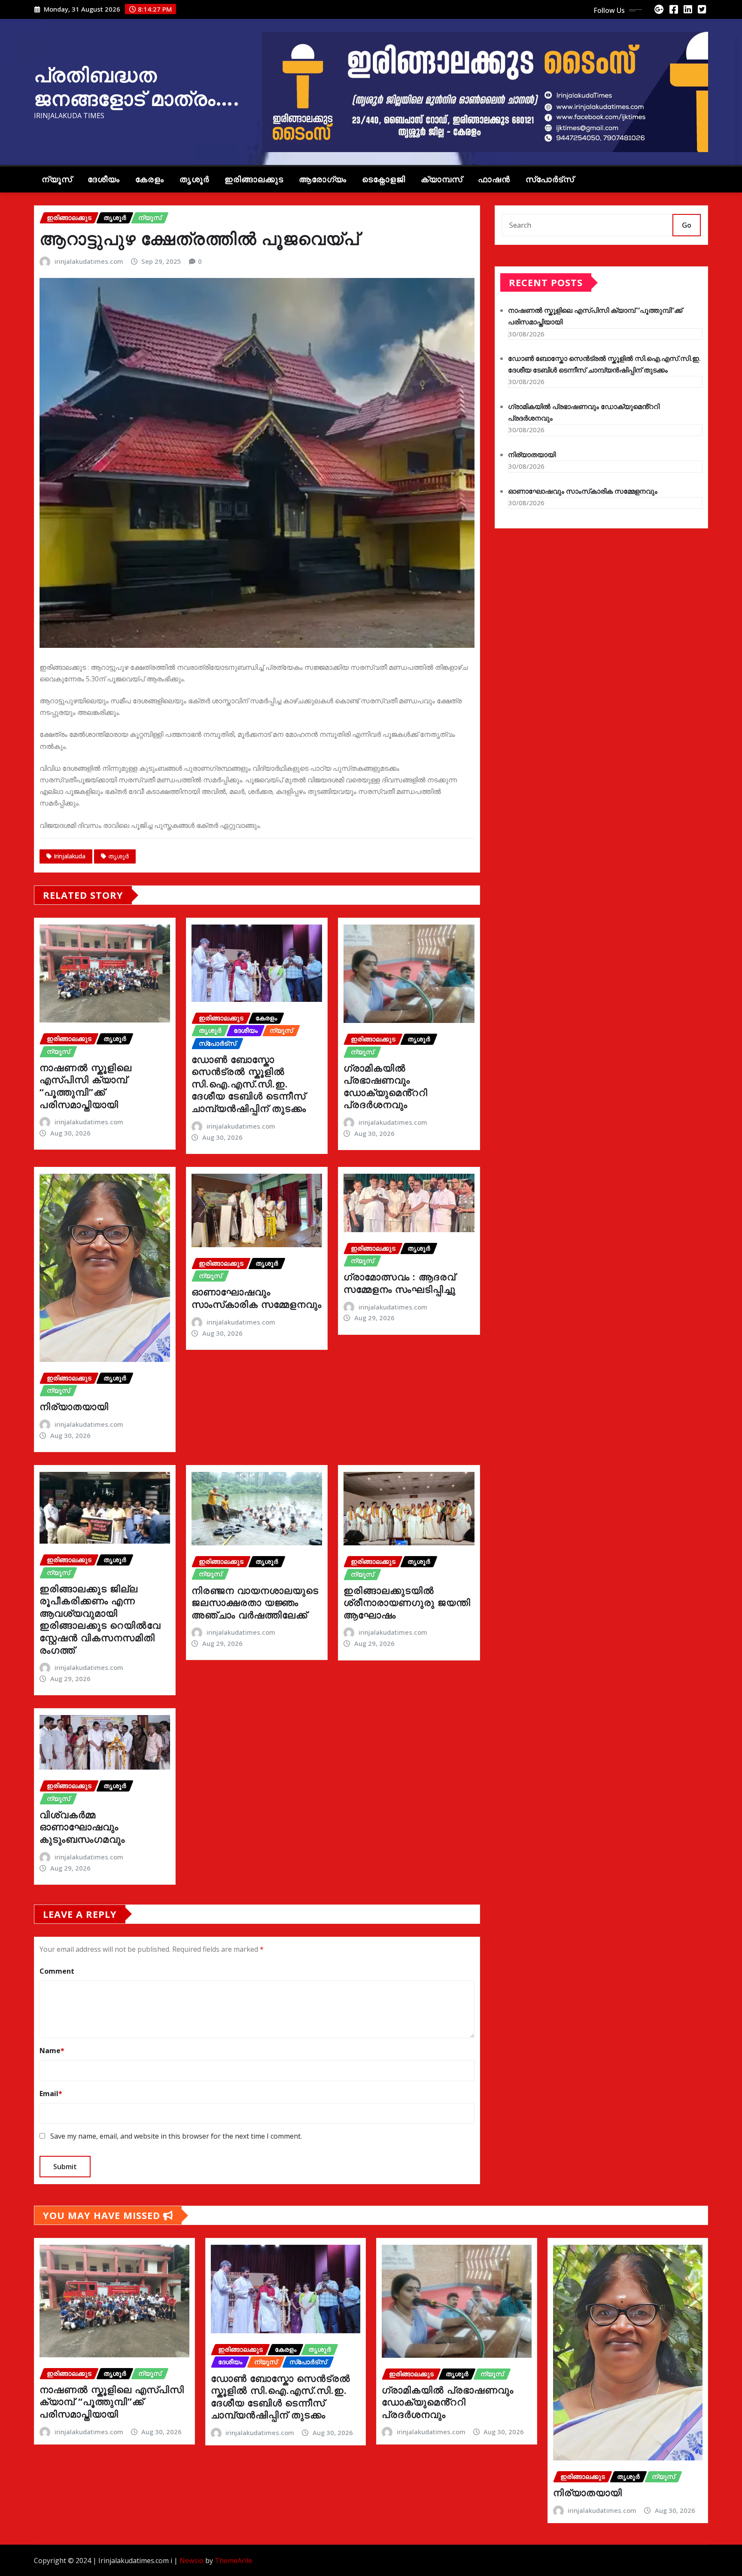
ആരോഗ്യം (323, 179)
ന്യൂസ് (57, 179)
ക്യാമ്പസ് (442, 179)
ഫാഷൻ (494, 179)
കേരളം (150, 179)
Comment (57, 1971)
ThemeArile (233, 2561)
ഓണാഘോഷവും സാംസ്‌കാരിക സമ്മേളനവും (257, 1298)
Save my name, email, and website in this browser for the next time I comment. (176, 2136)
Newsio (192, 2561)
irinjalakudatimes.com (89, 261)
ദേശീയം (104, 179)
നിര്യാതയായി (74, 1406)
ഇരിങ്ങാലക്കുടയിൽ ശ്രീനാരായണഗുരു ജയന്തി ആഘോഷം (407, 1602)
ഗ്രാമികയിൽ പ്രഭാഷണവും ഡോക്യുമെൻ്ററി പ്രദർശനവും (386, 1086)
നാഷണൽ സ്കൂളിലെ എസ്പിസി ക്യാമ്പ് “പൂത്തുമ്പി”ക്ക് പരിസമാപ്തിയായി (86, 1086)
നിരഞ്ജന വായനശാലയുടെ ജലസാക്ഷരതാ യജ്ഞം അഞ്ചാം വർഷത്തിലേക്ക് (255, 1602)
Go (687, 225)
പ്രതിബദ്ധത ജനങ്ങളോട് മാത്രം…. (137, 86)
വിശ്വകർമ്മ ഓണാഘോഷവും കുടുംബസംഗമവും (82, 1827)
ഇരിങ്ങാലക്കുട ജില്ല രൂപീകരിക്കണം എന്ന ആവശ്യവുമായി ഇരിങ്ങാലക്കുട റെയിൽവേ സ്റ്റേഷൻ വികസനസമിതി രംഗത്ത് (100, 1619)
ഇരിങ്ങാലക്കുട (254, 179)
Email (51, 2094)
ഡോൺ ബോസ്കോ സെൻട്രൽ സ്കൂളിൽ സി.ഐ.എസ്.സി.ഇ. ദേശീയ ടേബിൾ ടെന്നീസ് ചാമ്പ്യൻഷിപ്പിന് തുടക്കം (249, 1084)
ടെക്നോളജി (384, 179)
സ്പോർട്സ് (550, 179)
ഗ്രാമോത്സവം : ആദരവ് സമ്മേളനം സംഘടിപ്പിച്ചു (400, 1283)
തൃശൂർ (194, 179)
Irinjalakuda (70, 856)
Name (52, 2051)
